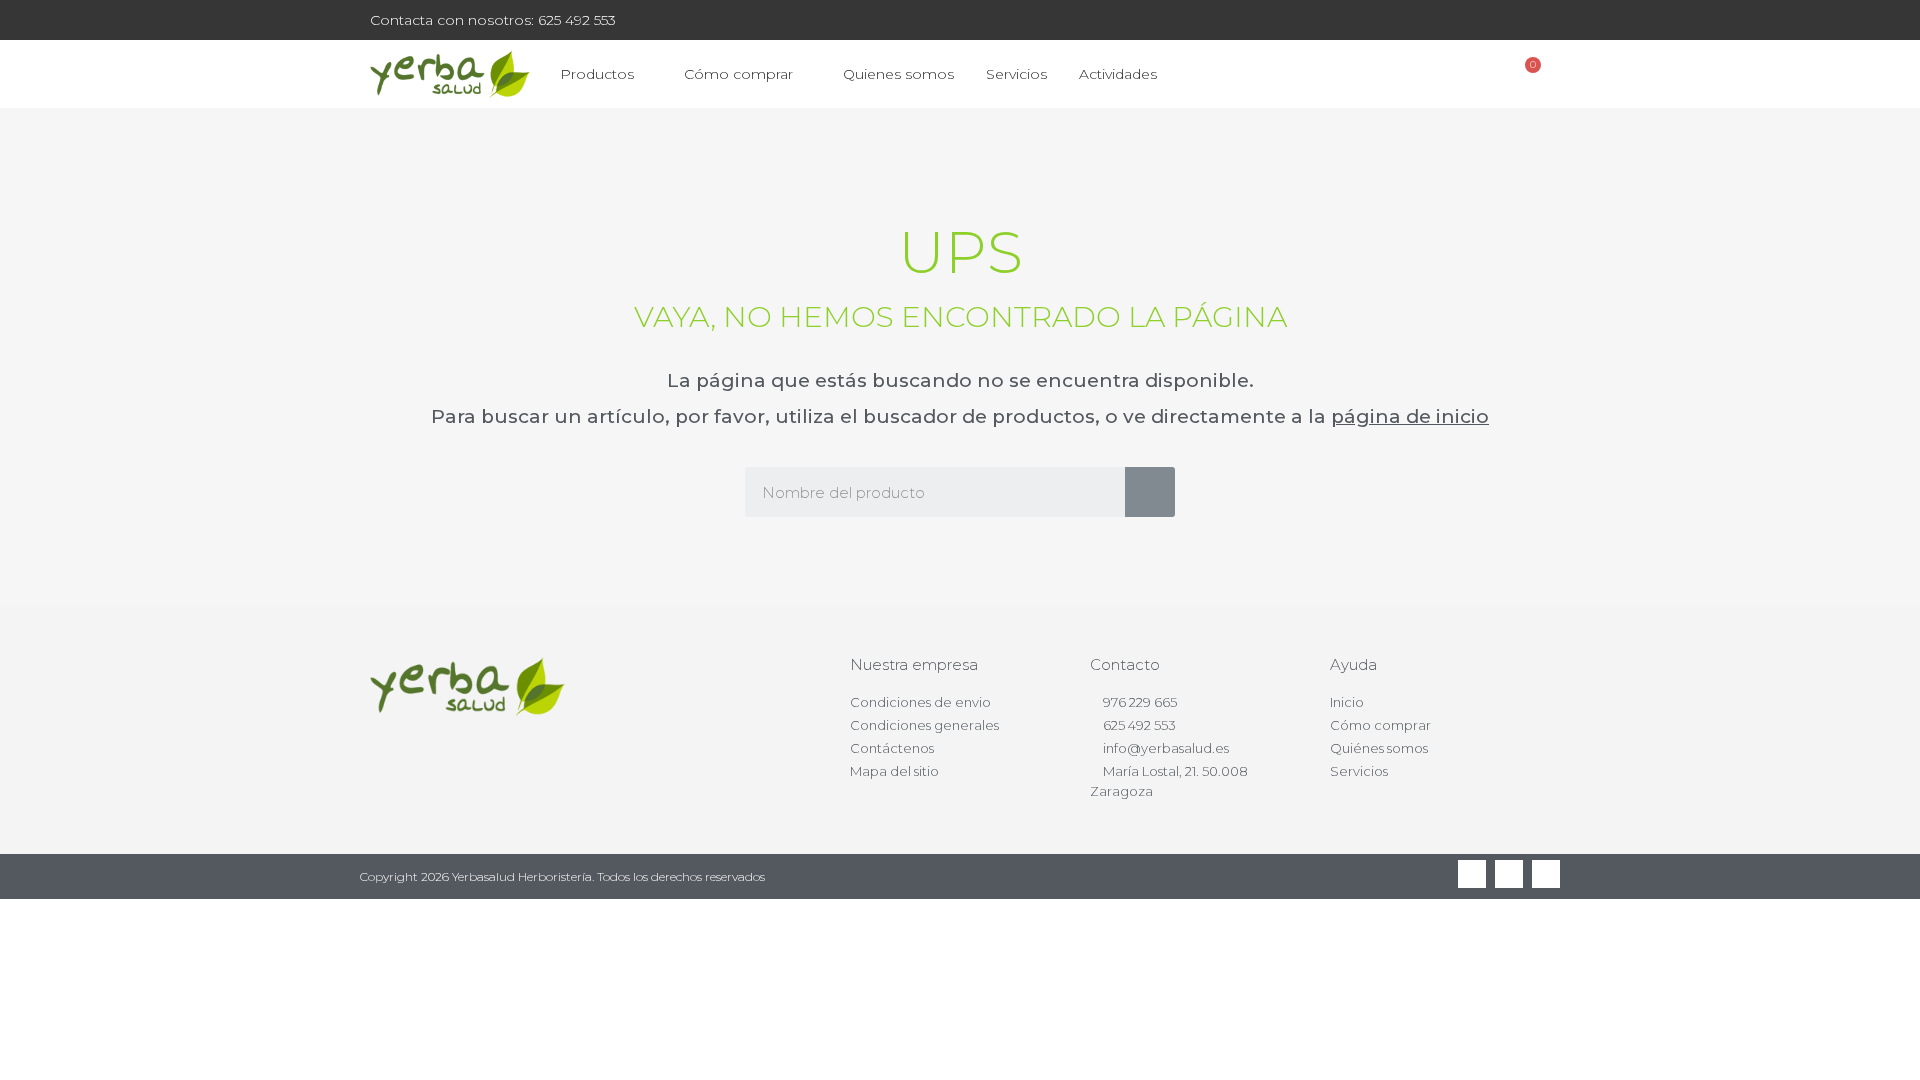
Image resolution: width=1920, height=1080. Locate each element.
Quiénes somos (1379, 748)
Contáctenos (892, 748)
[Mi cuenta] (1474, 74)
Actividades (1118, 74)
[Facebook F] (1472, 874)
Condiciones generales (924, 725)
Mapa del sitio (894, 771)
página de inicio (1410, 416)
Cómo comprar (738, 74)
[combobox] (920, 492)
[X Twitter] (1509, 874)
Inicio (1347, 702)
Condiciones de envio (920, 702)
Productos (597, 74)
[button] (1420, 74)
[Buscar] (1150, 492)
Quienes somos (898, 74)
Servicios (1016, 74)
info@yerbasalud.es (1166, 748)
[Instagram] (1546, 874)
